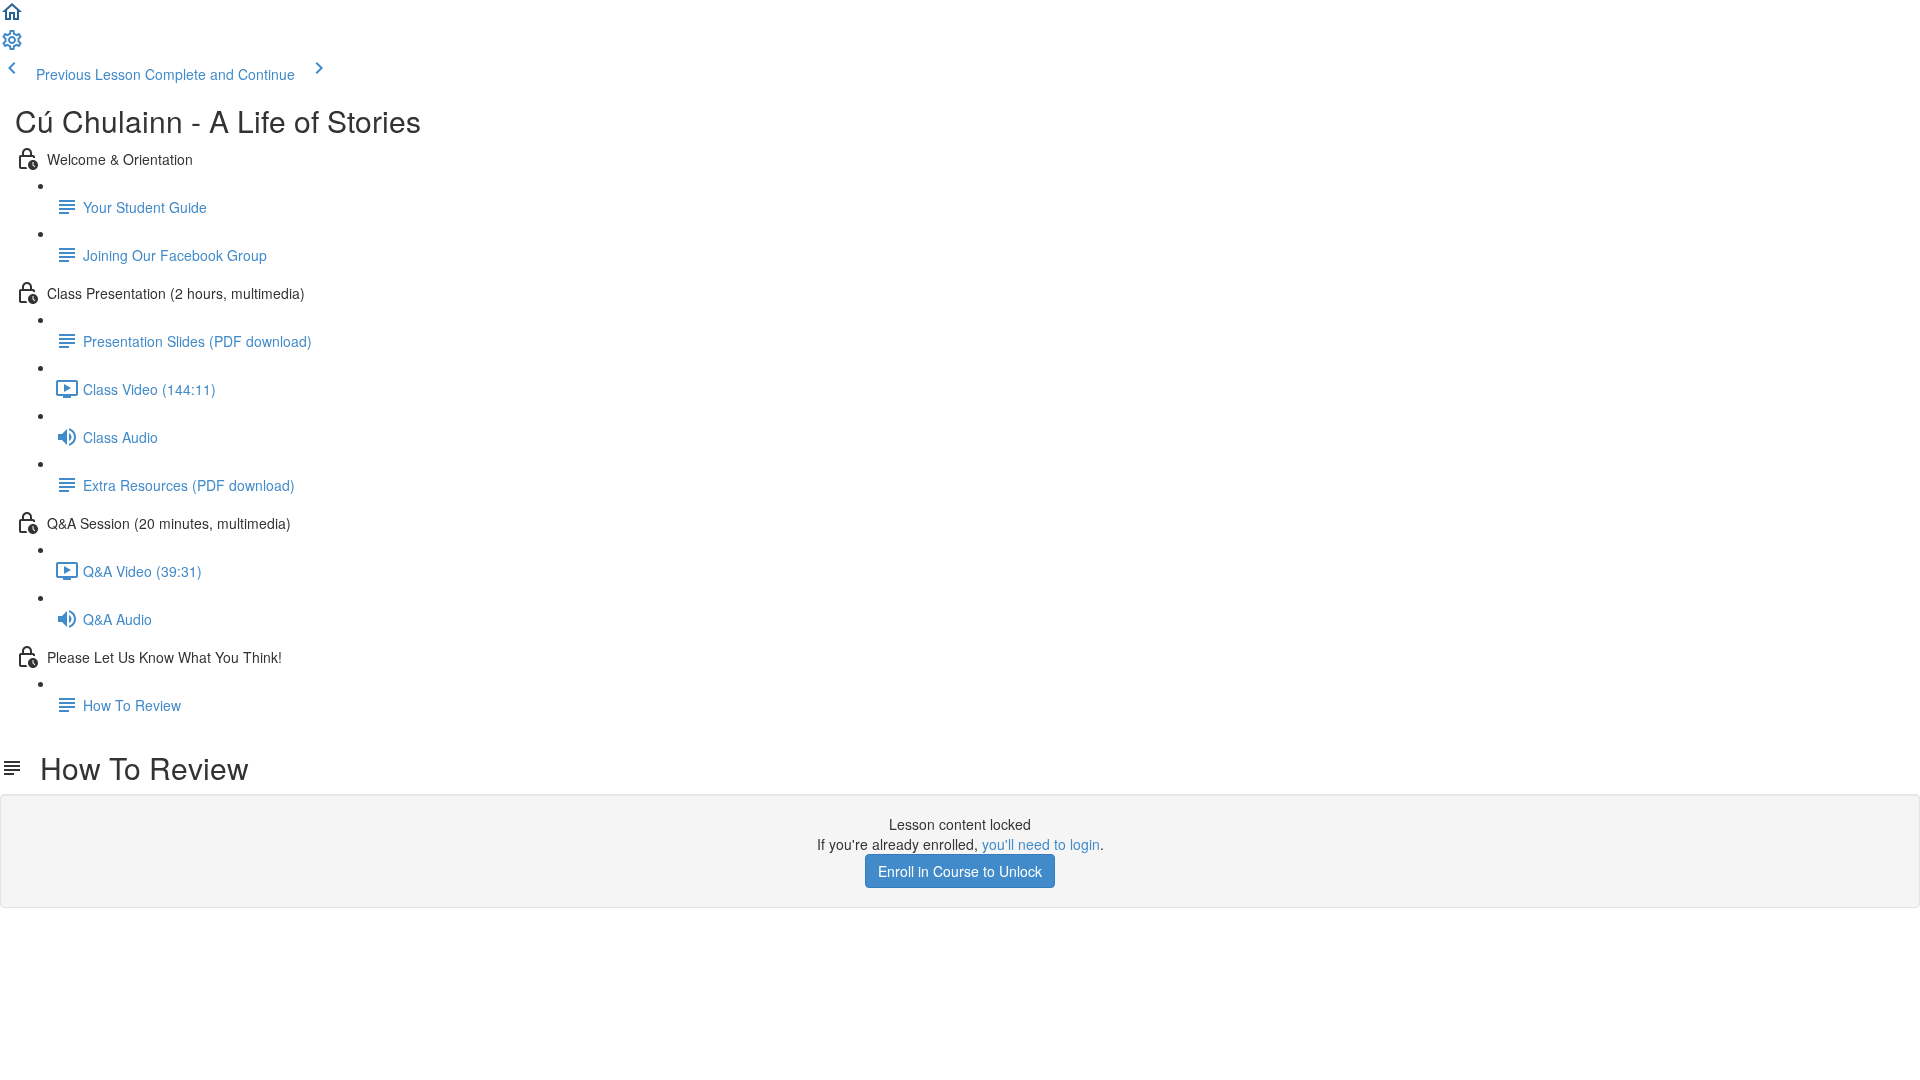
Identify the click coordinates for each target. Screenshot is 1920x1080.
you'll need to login (1041, 844)
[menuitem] (12, 46)
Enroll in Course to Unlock (960, 871)
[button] (12, 18)
